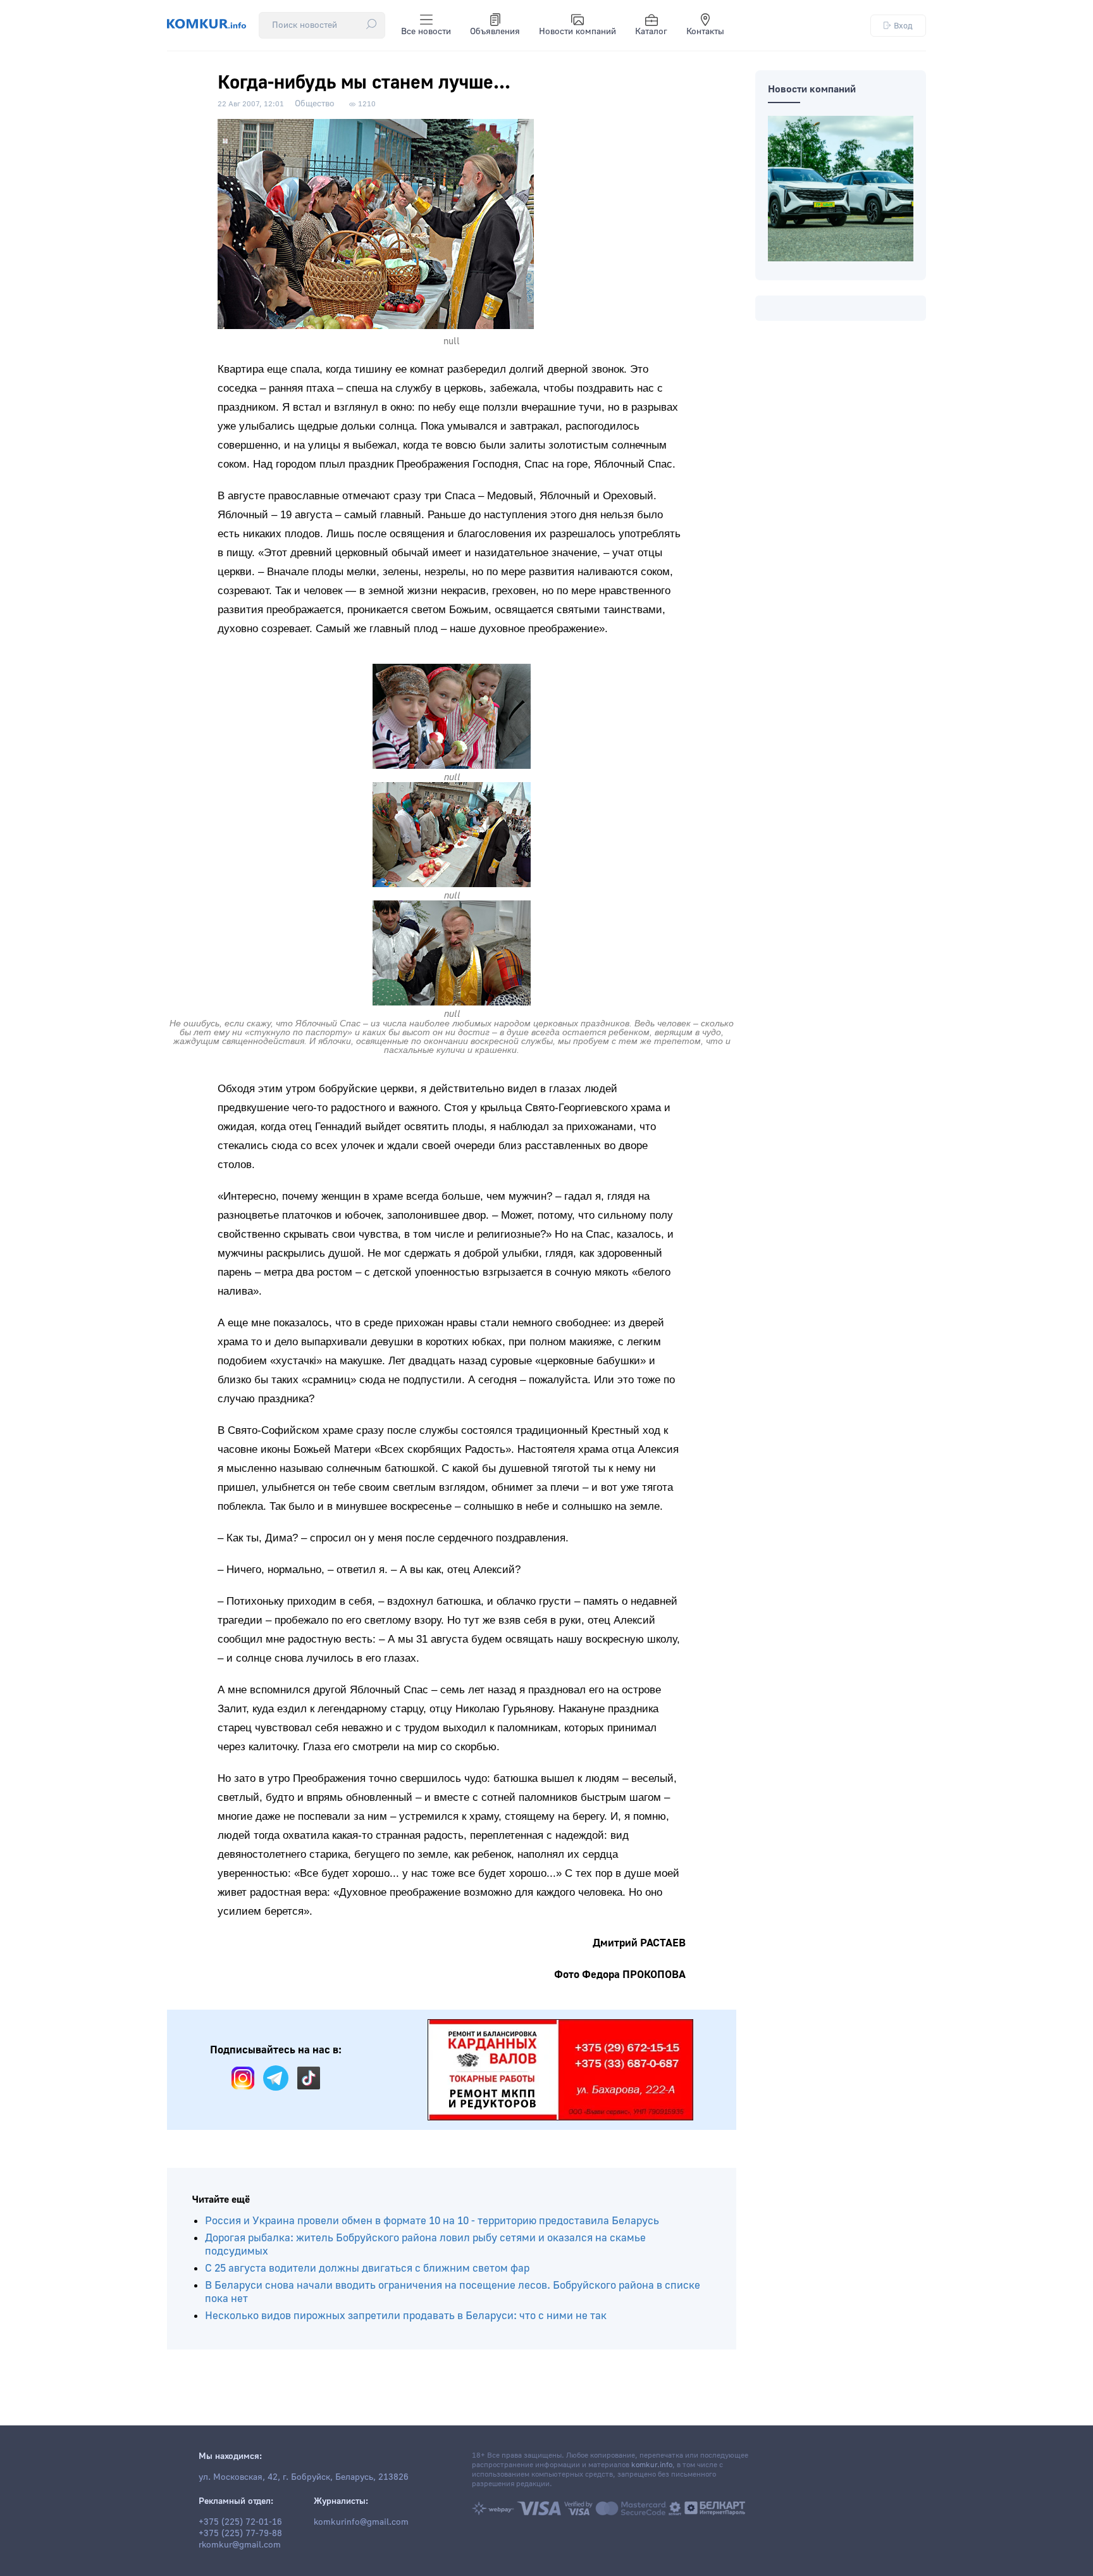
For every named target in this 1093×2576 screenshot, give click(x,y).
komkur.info (652, 2465)
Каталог (651, 32)
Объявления (495, 32)
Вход (903, 26)
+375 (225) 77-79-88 (240, 2534)
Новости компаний (577, 32)
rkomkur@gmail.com (240, 2545)
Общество (315, 104)
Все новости (426, 32)
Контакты (705, 32)
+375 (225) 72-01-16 (240, 2522)
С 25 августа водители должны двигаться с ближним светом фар (367, 2268)
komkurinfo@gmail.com (361, 2522)
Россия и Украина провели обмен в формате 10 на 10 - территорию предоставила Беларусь (432, 2221)
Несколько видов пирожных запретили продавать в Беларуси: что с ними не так (406, 2316)
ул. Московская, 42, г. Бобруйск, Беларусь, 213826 (304, 2477)
